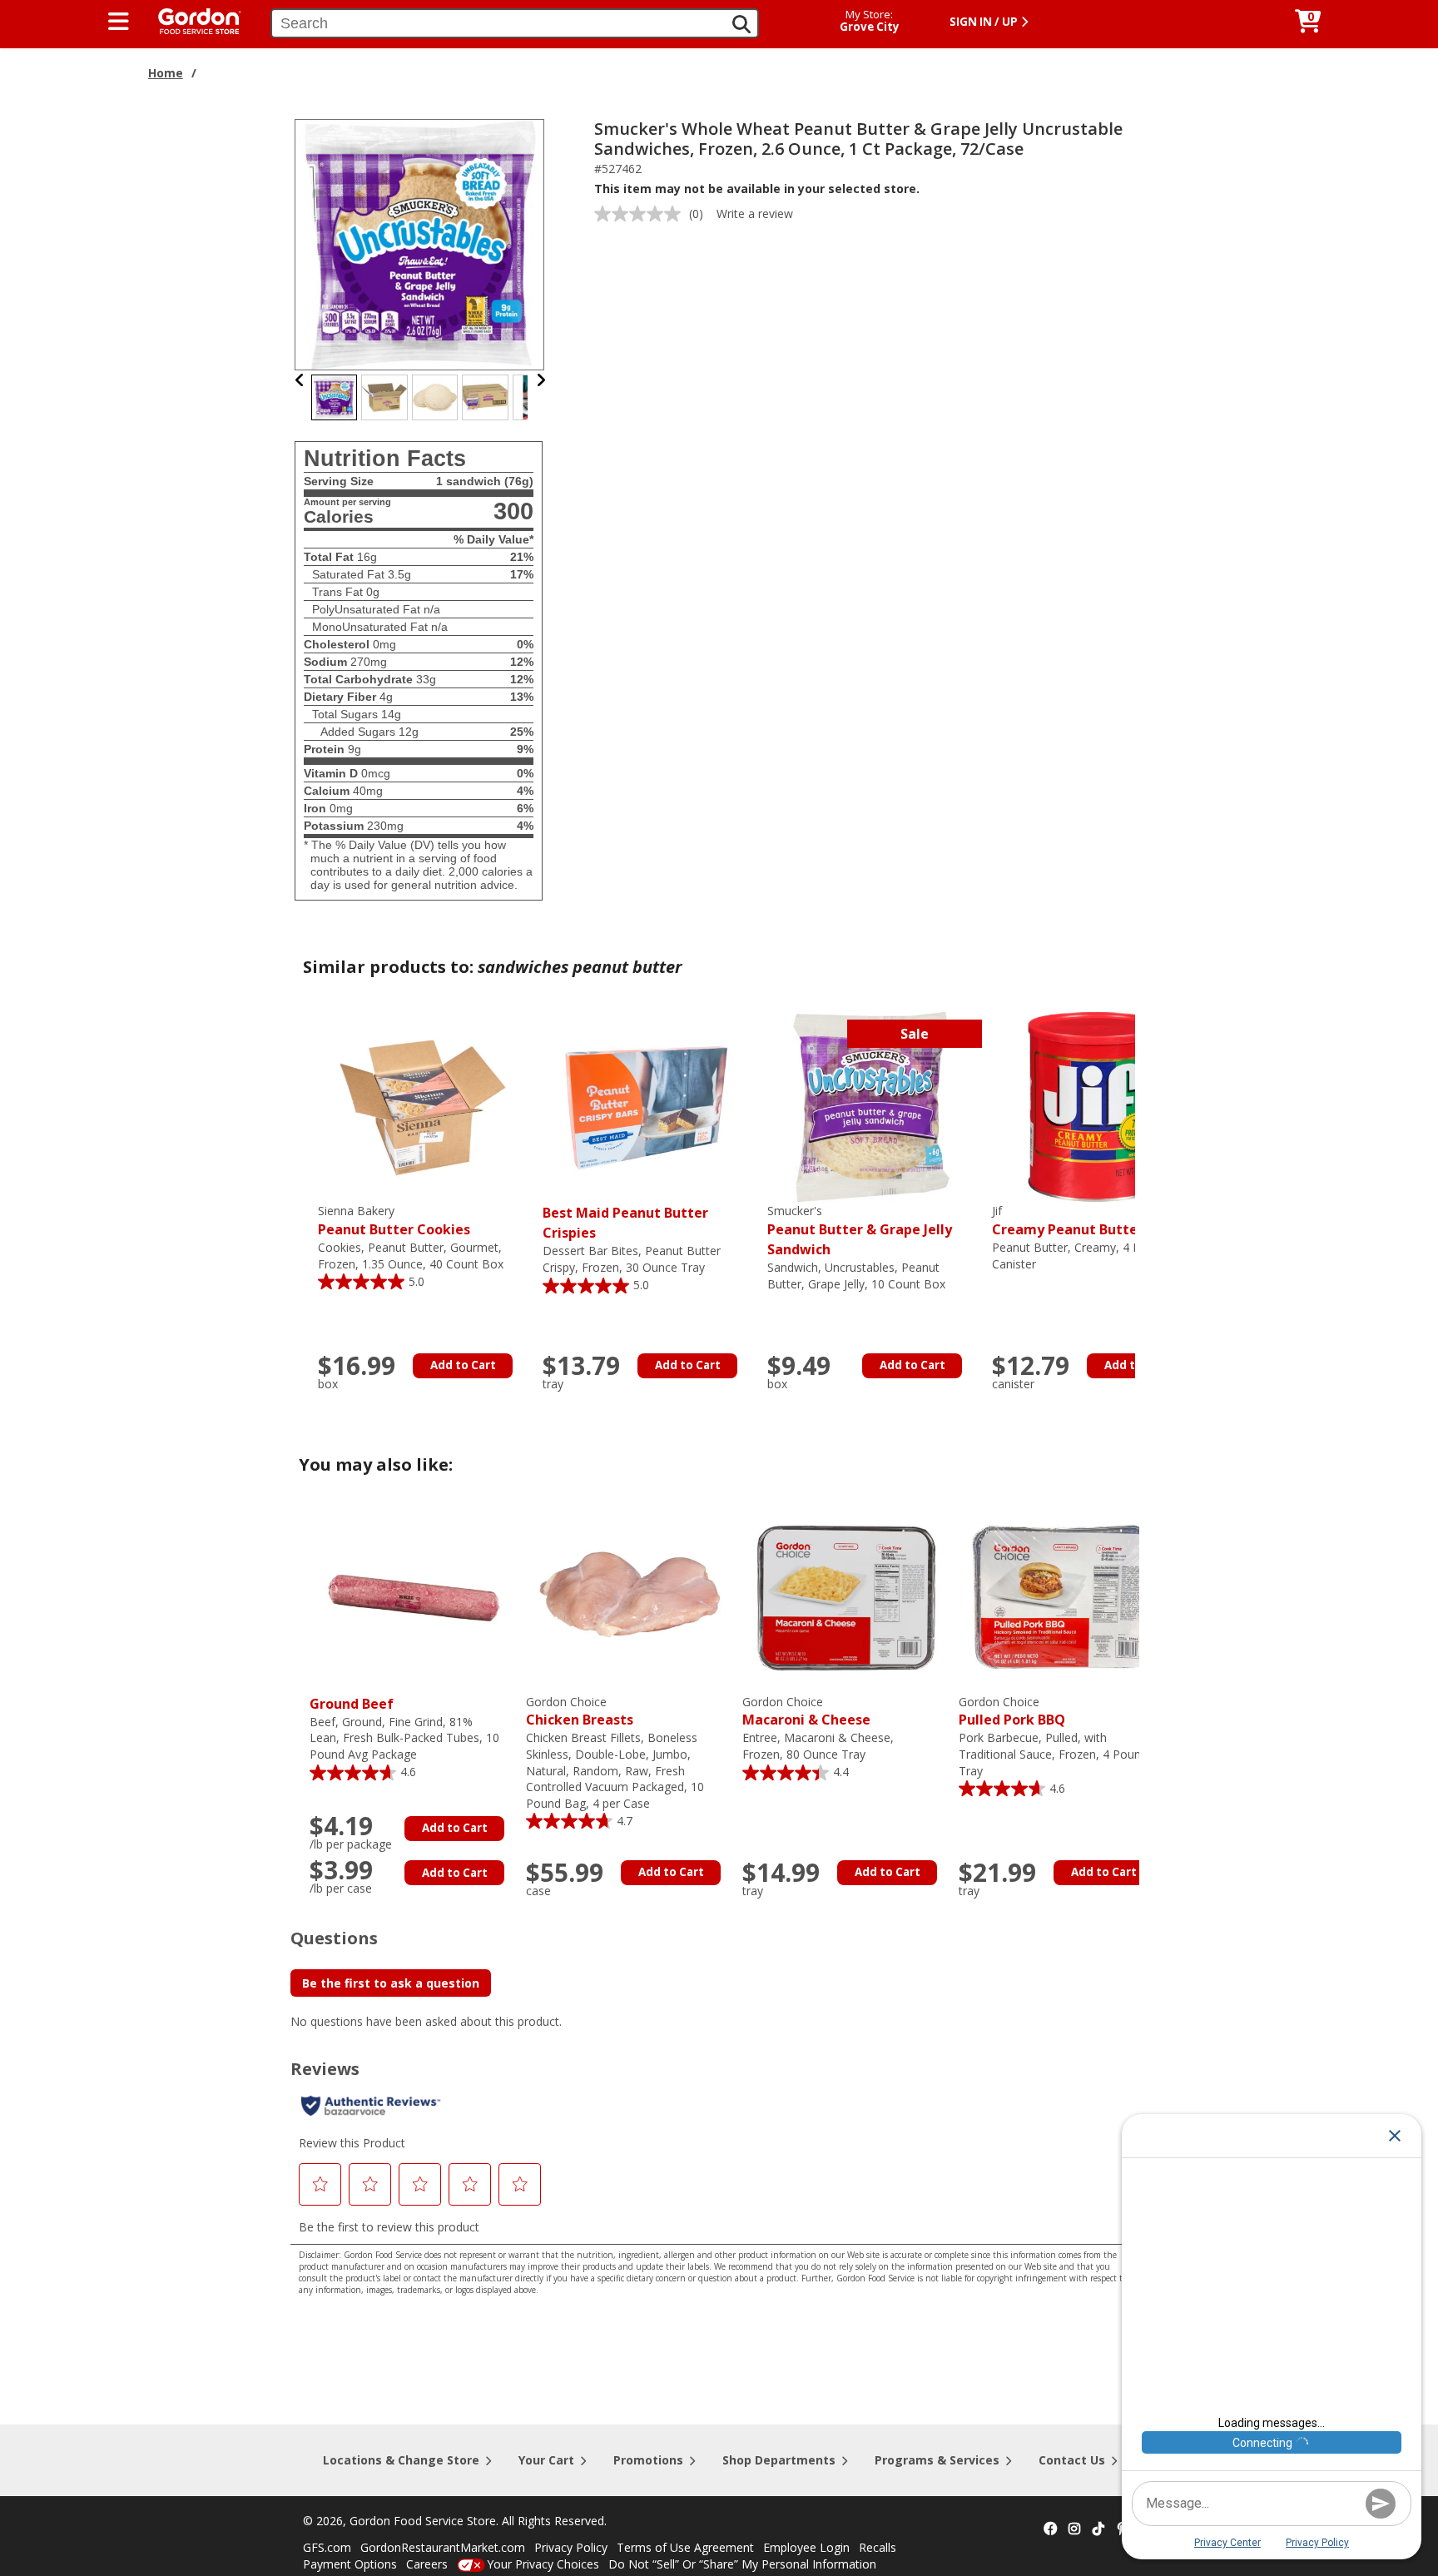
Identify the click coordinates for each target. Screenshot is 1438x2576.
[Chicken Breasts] (630, 1597)
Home (166, 73)
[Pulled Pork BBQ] (1063, 1597)
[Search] (741, 24)
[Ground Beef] (414, 1597)
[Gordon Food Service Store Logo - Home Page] (191, 20)
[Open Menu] (119, 22)
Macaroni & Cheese (806, 1712)
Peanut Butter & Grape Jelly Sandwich (860, 1231)
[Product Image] (420, 243)
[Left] (300, 380)
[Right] (541, 380)
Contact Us (1072, 2460)
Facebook (1050, 2529)
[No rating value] (642, 214)
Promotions (648, 2460)
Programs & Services (937, 2460)
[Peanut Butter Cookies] (422, 1106)
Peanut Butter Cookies (394, 1221)
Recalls (878, 2547)
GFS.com (327, 2547)
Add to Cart (463, 1365)
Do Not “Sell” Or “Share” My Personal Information (742, 2564)
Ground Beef (352, 1704)
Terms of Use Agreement (685, 2547)
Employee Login (806, 2547)
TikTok (1098, 2529)
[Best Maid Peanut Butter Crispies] (647, 1106)
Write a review (755, 213)
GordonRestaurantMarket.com (443, 2547)
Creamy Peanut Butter (1068, 1221)
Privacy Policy (571, 2547)
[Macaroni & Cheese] (846, 1597)
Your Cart (546, 2460)
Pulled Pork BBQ (1012, 1712)
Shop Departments (779, 2460)
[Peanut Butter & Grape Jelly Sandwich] (871, 1106)
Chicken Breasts (580, 1712)
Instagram (1074, 2529)
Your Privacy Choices (543, 2564)
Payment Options (350, 2564)
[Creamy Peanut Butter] (1096, 1106)
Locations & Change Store (401, 2460)
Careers (427, 2564)
